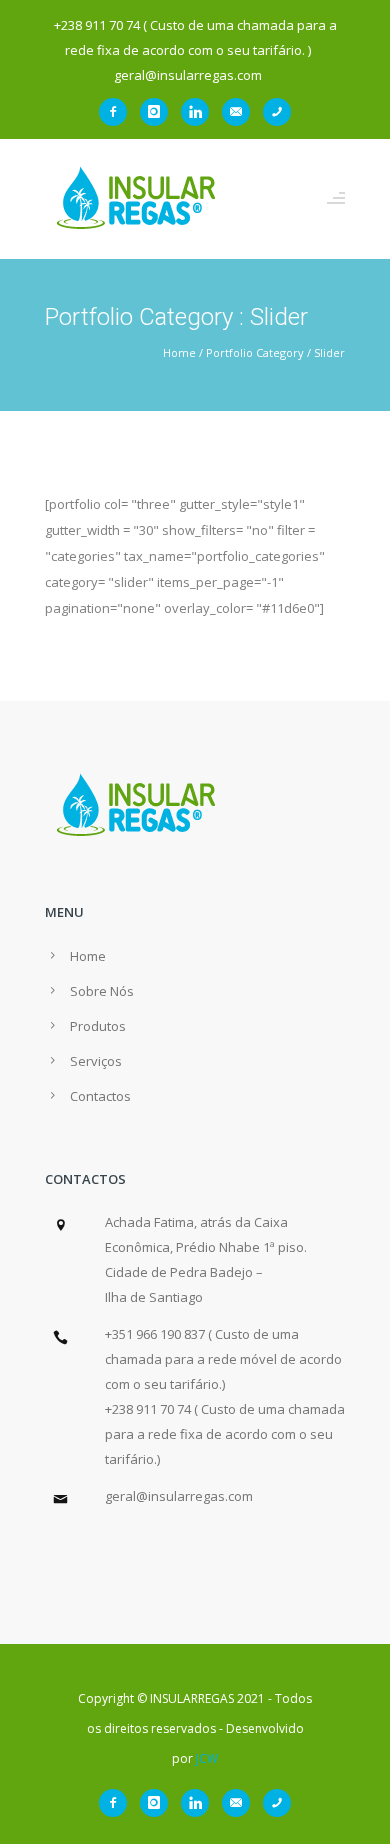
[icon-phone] (277, 112)
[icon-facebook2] (118, 112)
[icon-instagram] (159, 112)
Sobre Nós (102, 991)
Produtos (98, 1026)
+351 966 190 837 (155, 1334)
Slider (329, 352)
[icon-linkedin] (200, 112)
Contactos (100, 1096)
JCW (207, 1758)
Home (179, 352)
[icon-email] (241, 112)
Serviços (96, 1061)
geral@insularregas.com (179, 1496)
